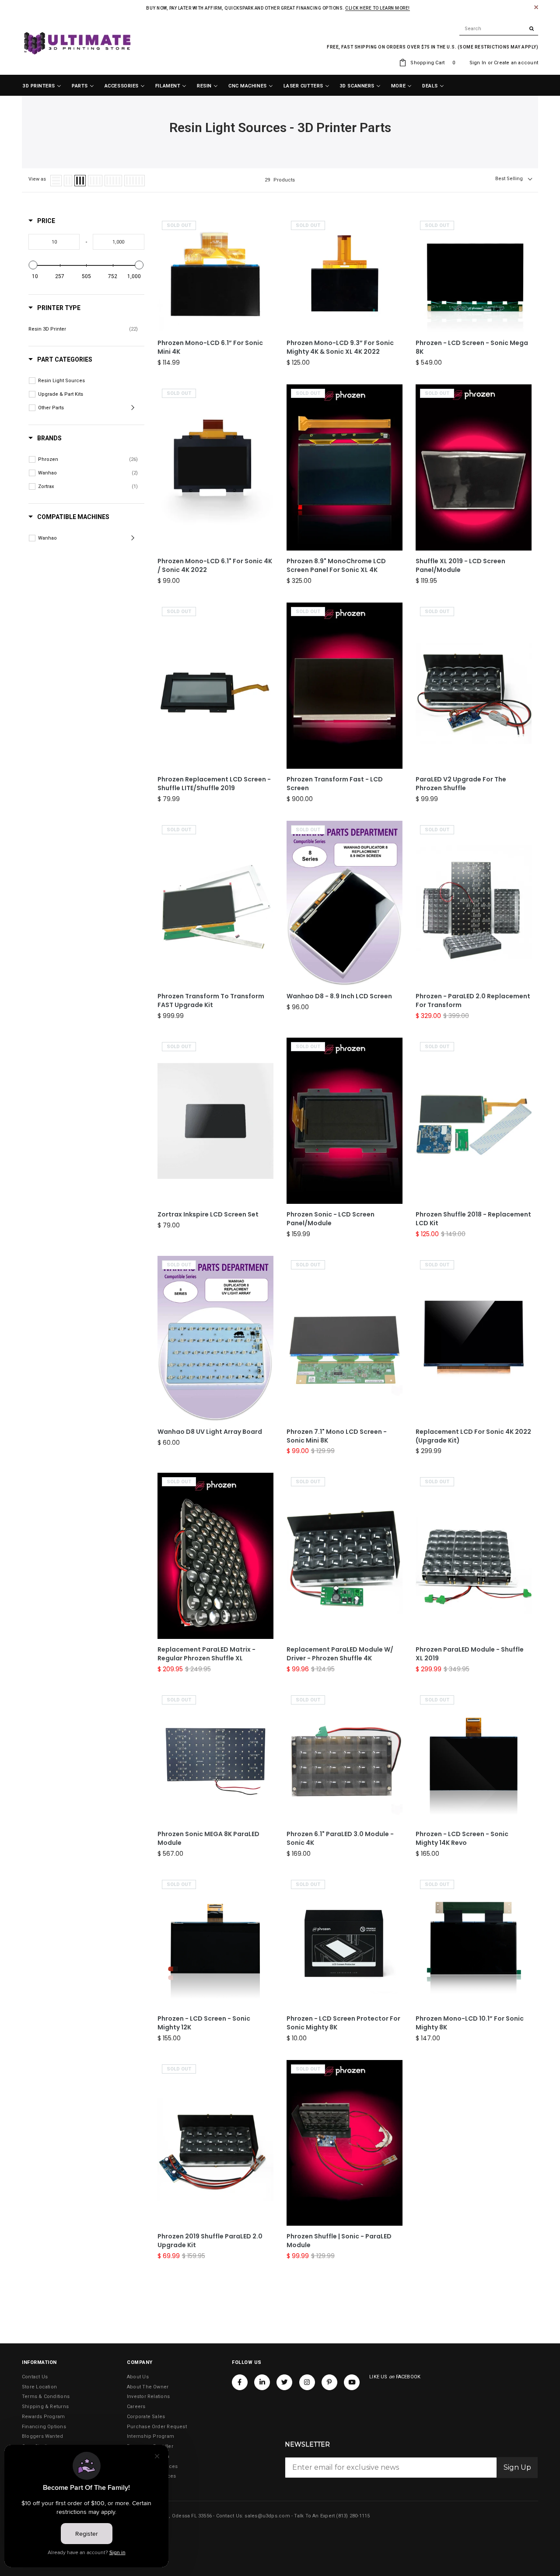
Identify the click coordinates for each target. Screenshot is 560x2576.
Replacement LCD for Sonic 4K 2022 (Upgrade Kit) (473, 1436)
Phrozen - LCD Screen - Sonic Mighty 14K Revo (462, 1839)
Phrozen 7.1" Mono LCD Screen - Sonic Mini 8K (337, 1436)
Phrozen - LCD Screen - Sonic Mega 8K (472, 347)
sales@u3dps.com (267, 2516)
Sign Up (517, 2467)
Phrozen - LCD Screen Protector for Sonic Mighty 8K (343, 2023)
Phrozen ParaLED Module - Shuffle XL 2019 (470, 1654)
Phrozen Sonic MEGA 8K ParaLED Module (208, 1839)
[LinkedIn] (262, 2382)
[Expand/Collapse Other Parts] (134, 408)
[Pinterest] (329, 2382)
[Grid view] (68, 181)
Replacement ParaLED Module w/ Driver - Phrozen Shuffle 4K (340, 1654)
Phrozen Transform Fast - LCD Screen (335, 784)
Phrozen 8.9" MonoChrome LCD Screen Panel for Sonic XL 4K (336, 566)
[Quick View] (265, 270)
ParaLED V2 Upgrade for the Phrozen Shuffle (461, 784)
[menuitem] (42, 86)
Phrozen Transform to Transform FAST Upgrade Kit (211, 1001)
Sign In (478, 63)
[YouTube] (352, 2382)
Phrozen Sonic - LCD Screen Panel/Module (331, 1219)
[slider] (33, 265)
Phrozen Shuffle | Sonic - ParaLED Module (339, 2241)
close (536, 7)
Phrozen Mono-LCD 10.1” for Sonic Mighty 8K (470, 2023)
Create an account (516, 63)
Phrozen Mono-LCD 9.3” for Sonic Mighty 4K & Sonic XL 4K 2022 (340, 347)
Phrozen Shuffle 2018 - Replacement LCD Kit (473, 1219)
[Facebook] (240, 2382)
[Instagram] (307, 2382)
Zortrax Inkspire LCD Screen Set (208, 1215)
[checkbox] (83, 329)
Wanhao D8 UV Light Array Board (210, 1432)
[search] (499, 29)
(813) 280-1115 (353, 2516)
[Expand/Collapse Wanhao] (134, 538)
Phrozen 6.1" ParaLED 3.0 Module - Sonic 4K (340, 1839)
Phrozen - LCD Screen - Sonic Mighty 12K (204, 2023)
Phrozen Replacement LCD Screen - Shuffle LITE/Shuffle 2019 (214, 784)
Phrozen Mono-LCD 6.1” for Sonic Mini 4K (210, 347)
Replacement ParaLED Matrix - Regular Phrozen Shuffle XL (206, 1654)
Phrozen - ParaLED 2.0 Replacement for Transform (473, 1001)
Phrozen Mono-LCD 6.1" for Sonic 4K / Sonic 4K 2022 (215, 566)
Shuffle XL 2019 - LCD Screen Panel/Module (460, 566)
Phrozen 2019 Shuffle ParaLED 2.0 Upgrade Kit (210, 2241)
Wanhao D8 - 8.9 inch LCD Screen (339, 996)
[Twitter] (284, 2382)
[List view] (56, 181)
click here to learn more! (378, 8)
